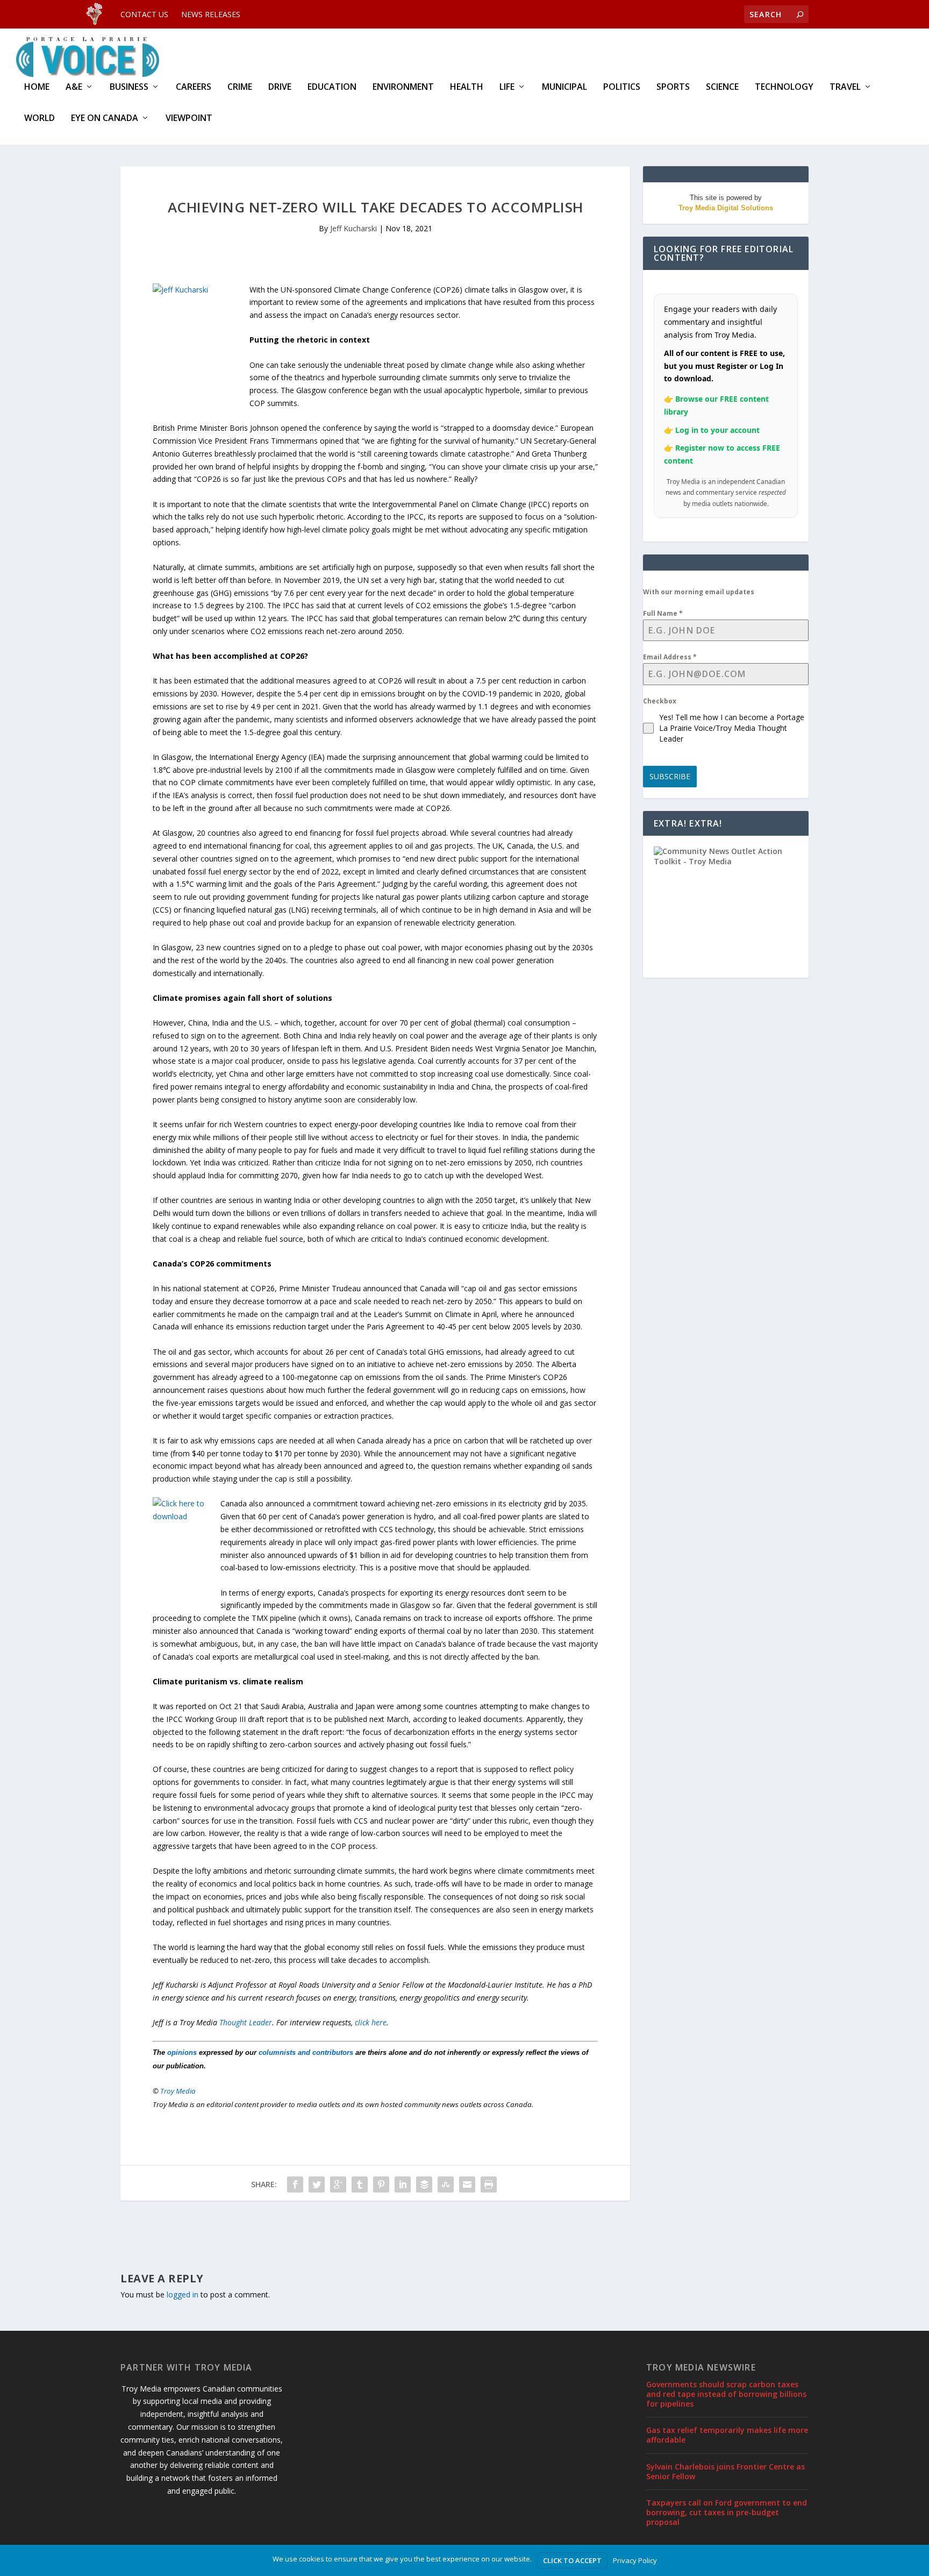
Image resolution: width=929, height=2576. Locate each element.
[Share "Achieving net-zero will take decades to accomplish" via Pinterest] (381, 2184)
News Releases (211, 14)
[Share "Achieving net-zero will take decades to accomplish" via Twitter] (317, 2184)
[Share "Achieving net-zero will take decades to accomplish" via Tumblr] (360, 2184)
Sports (673, 87)
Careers (194, 87)
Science (722, 87)
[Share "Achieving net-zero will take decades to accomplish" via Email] (467, 2184)
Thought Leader (246, 2022)
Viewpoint (189, 119)
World (40, 119)
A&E (74, 87)
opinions (182, 2052)
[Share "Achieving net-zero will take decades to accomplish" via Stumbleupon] (446, 2184)
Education (332, 87)
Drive (280, 87)
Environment (403, 87)
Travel (845, 87)
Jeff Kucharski (353, 228)
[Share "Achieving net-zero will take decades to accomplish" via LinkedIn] (403, 2184)
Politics (622, 87)
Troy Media (178, 2091)
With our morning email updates (699, 592)
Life (507, 87)
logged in (183, 2294)
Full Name (663, 613)
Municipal (564, 87)
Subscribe (670, 776)
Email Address (670, 657)
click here (371, 2022)
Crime (240, 87)
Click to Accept (572, 2560)
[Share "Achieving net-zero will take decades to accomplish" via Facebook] (295, 2184)
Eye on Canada (105, 119)
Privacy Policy (635, 2560)
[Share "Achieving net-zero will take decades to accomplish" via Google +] (338, 2184)
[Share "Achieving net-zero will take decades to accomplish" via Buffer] (424, 2184)
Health (467, 87)
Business (129, 87)
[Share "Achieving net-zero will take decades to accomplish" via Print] (489, 2184)
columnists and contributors (306, 2052)
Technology (784, 87)
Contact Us (144, 14)
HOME (37, 87)
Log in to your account (717, 430)
